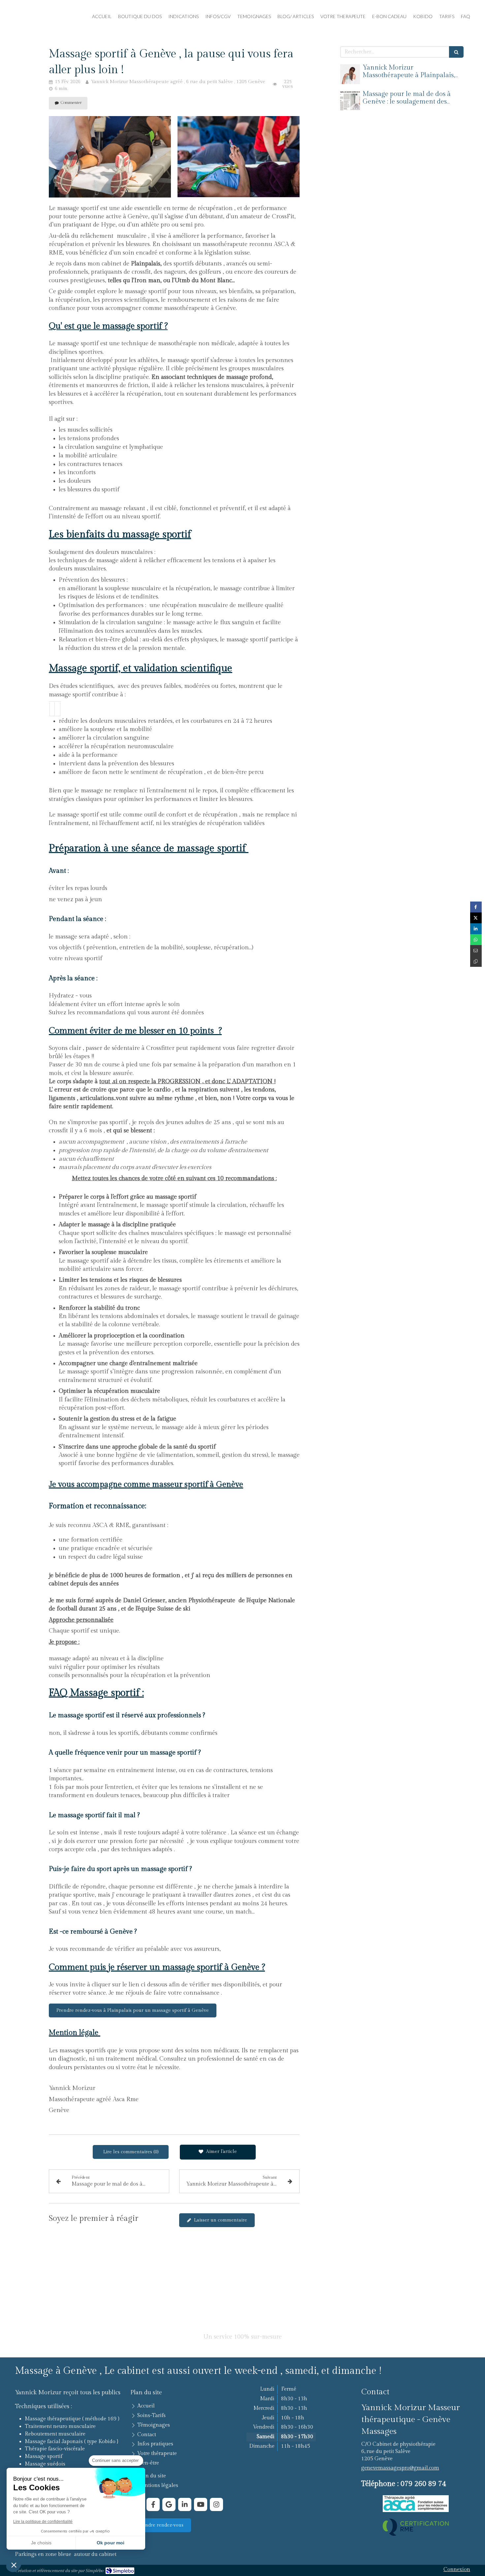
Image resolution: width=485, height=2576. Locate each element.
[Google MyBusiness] (169, 2504)
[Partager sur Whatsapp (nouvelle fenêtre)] (476, 940)
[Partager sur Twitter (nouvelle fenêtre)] (476, 918)
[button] (14, 2565)
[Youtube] (201, 2504)
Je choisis (41, 2543)
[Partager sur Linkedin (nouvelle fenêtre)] (476, 929)
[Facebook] (153, 2504)
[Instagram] (216, 2504)
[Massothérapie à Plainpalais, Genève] (350, 74)
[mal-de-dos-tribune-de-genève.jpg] (350, 101)
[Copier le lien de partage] (476, 961)
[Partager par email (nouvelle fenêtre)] (476, 951)
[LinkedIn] (185, 2504)
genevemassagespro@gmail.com (400, 2468)
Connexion (457, 2570)
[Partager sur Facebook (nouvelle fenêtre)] (476, 907)
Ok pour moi (111, 2543)
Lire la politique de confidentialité (43, 2522)
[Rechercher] (456, 52)
